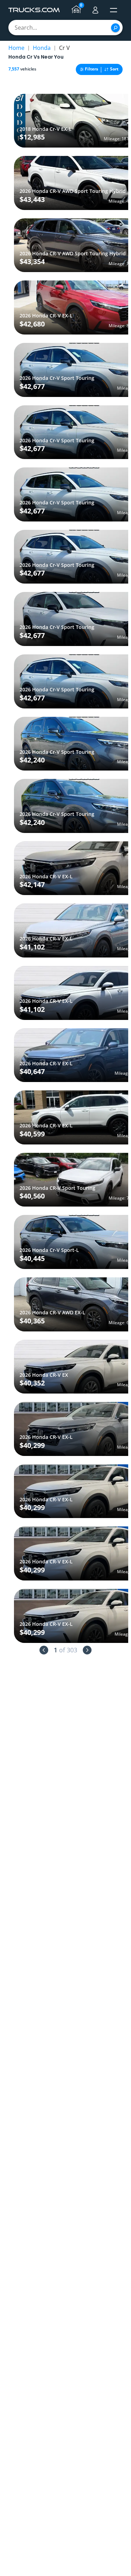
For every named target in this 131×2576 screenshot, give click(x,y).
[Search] (115, 28)
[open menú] (114, 10)
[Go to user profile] (95, 10)
